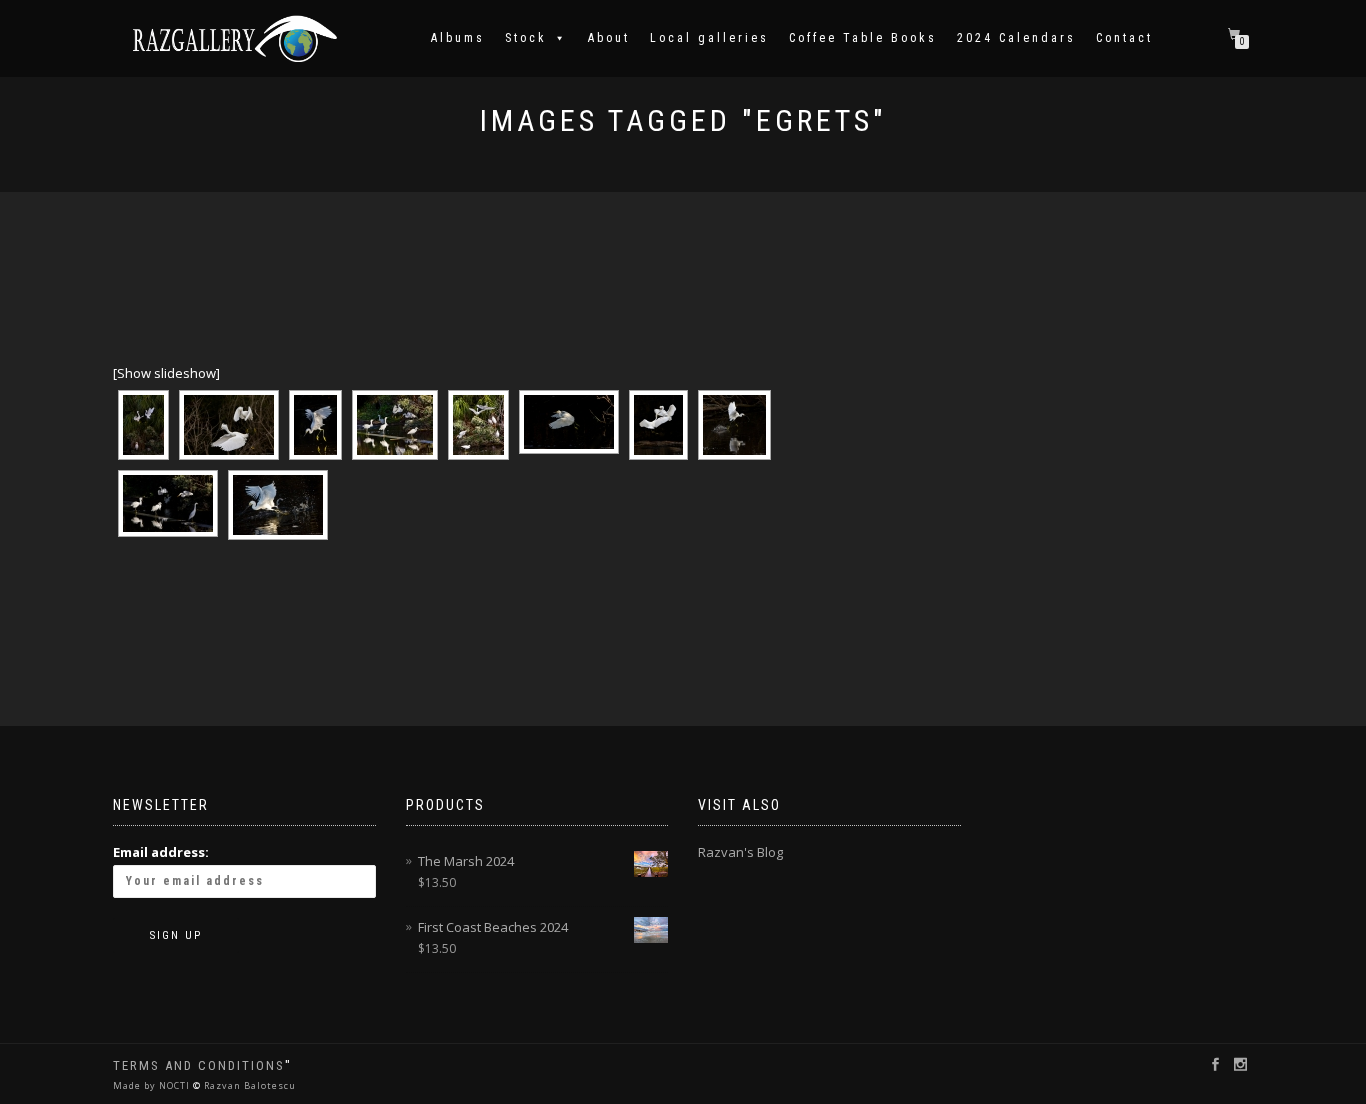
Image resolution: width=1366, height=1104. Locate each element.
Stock (526, 38)
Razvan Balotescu (248, 1085)
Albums (458, 38)
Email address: (161, 852)
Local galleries (709, 38)
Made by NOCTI (153, 1085)
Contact (1124, 38)
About (609, 38)
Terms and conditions (199, 1065)
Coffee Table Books (863, 38)
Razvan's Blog (740, 852)
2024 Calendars (1016, 38)
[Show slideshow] (166, 373)
